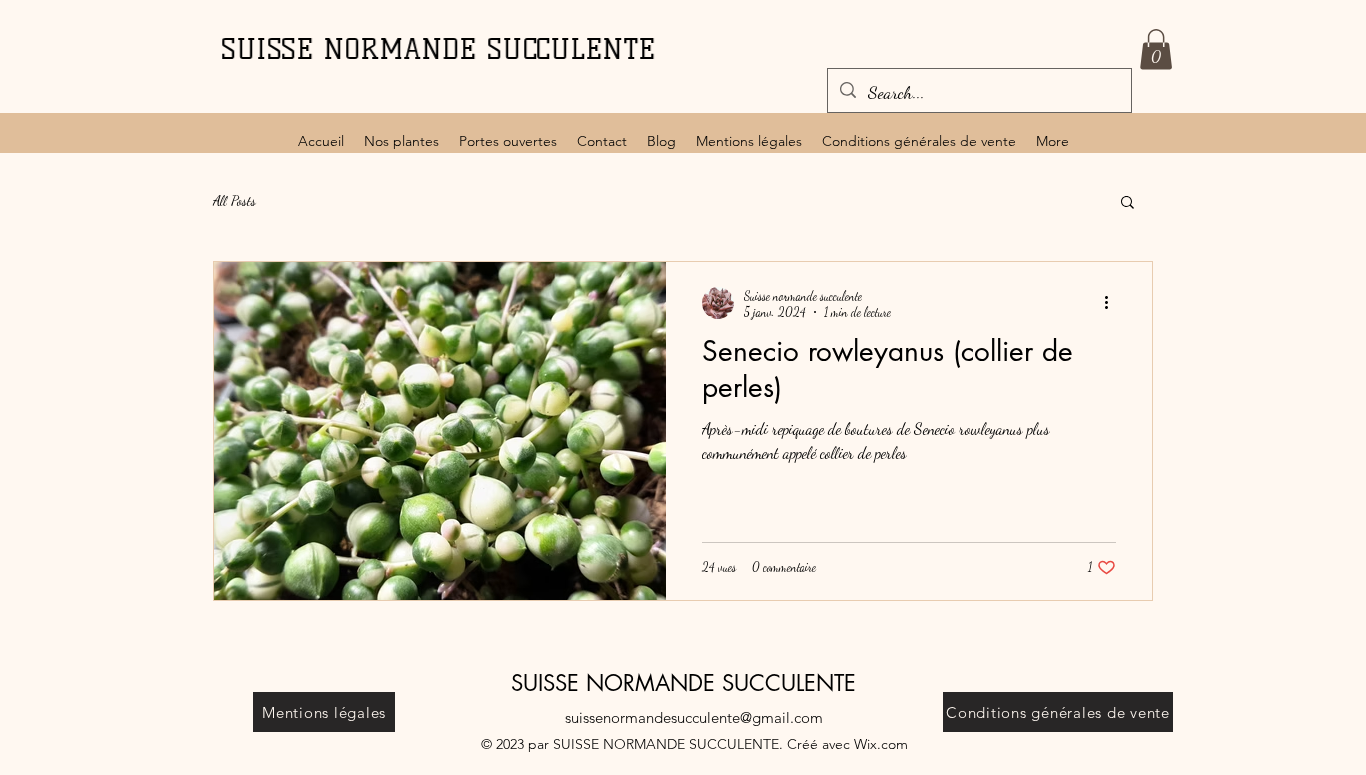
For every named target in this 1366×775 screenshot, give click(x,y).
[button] (1156, 49)
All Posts (234, 200)
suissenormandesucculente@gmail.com (694, 717)
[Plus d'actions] (1113, 303)
